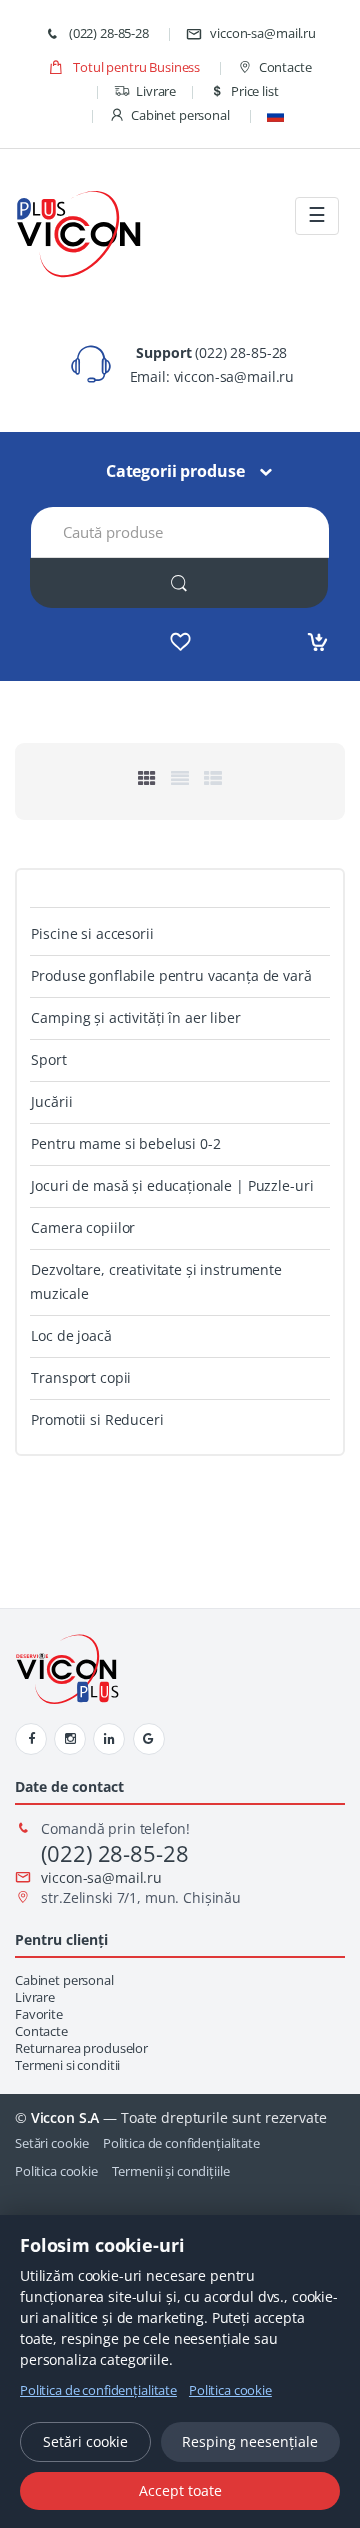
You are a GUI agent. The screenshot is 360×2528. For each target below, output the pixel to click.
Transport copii (81, 1377)
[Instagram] (70, 1739)
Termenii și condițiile (171, 2171)
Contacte (285, 67)
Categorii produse (175, 471)
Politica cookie (56, 2171)
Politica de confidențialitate (181, 2143)
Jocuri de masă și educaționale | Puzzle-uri (172, 1185)
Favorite (39, 2014)
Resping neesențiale (250, 2441)
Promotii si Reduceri (97, 1419)
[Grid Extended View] (180, 778)
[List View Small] (213, 778)
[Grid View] (147, 778)
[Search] (179, 582)
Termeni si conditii (67, 2065)
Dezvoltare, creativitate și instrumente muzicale (156, 1281)
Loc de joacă (71, 1335)
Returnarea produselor (81, 2048)
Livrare (156, 91)
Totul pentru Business (135, 67)
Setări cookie (52, 2143)
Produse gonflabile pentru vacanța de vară (171, 975)
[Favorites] (180, 642)
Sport (48, 1059)
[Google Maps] (149, 1739)
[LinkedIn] (109, 1739)
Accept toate (180, 2490)
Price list (254, 91)
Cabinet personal (180, 115)
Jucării (51, 1101)
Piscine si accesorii (92, 933)
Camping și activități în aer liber (135, 1017)
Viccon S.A (65, 2117)
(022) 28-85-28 (107, 33)
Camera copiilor (83, 1227)
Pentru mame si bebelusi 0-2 (125, 1143)
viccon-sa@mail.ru (263, 33)
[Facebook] (31, 1739)
